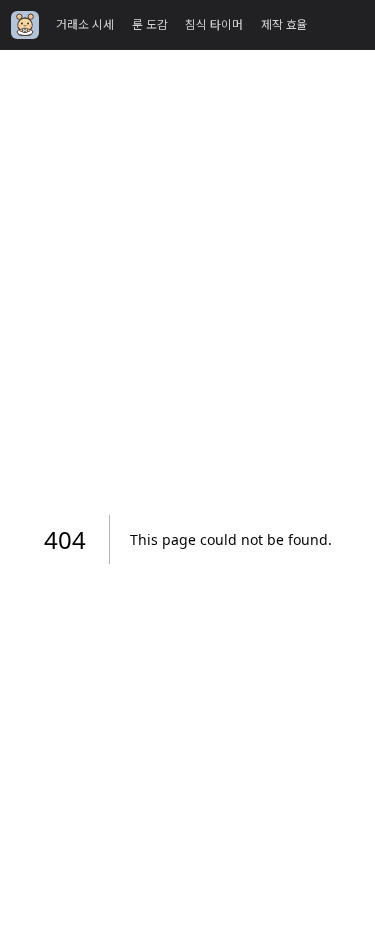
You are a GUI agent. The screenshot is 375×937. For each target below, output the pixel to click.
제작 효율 (284, 24)
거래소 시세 (85, 24)
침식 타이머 (214, 24)
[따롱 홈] (25, 25)
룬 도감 (150, 24)
